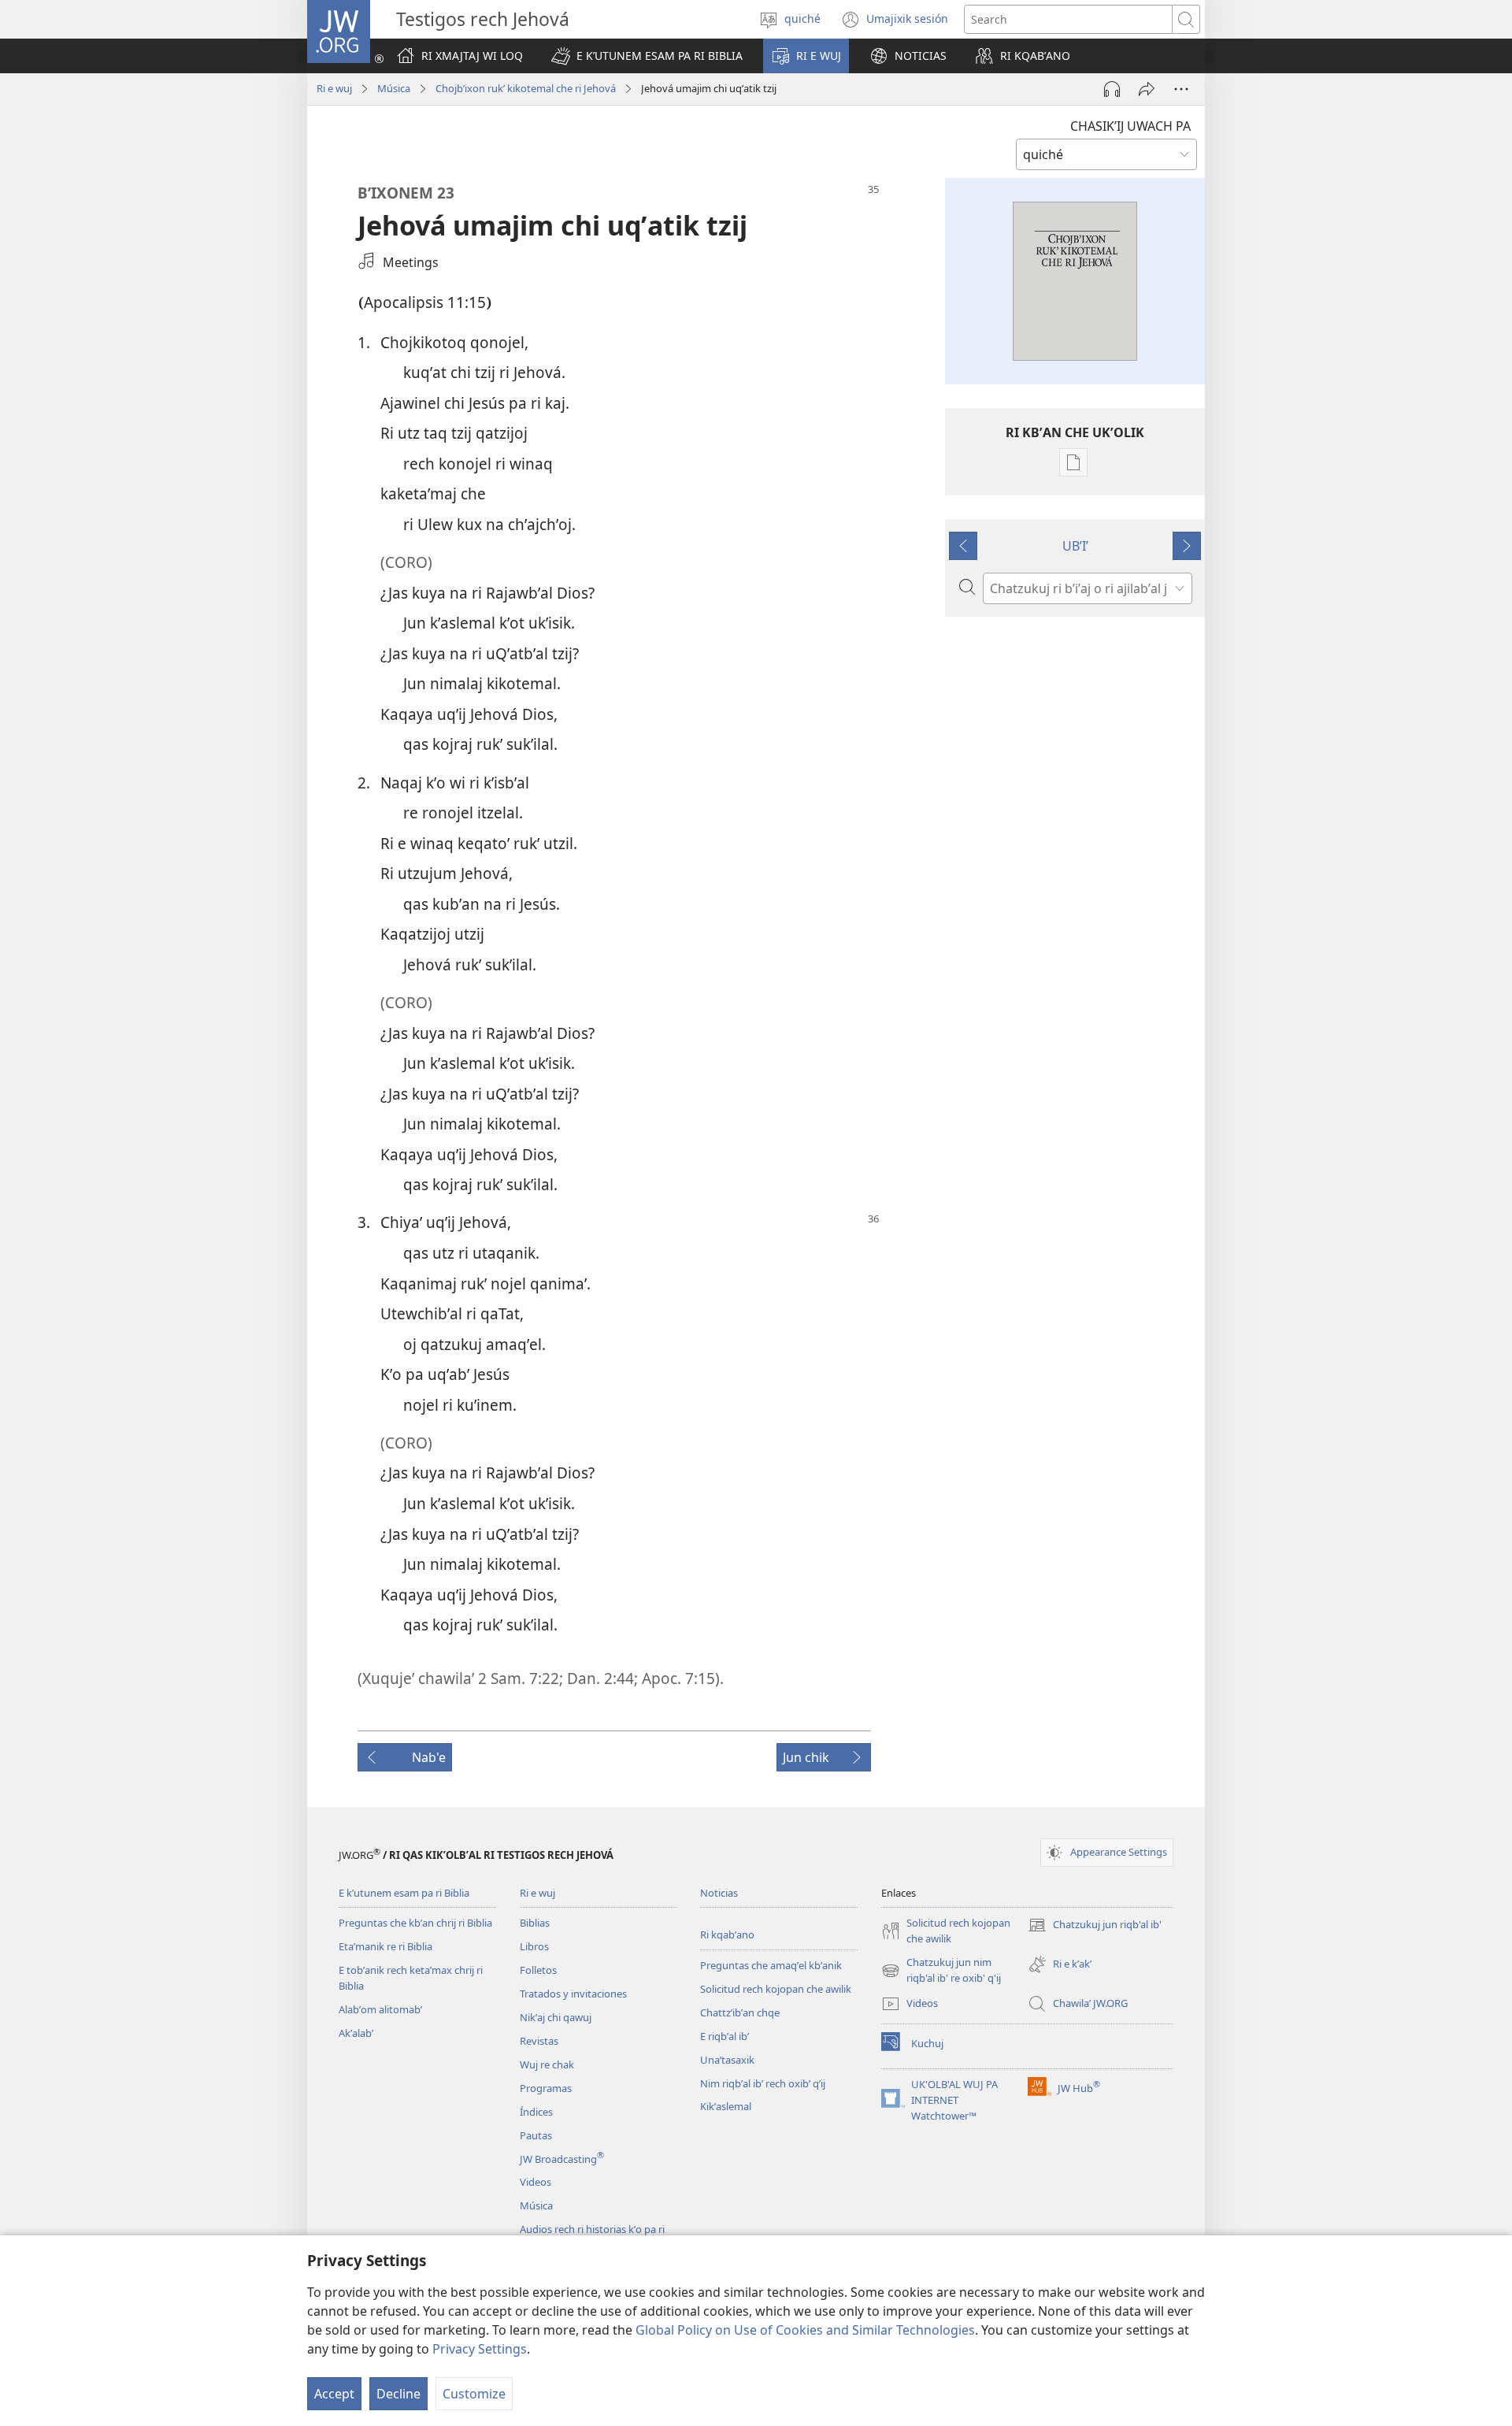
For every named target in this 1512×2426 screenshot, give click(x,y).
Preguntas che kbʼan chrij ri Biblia (415, 1923)
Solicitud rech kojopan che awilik (776, 1989)
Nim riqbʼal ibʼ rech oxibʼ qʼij (763, 2083)
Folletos (538, 1970)
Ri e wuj (334, 88)
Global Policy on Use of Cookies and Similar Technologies (805, 2330)
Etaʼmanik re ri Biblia (385, 1946)
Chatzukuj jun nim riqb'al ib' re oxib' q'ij (941, 1971)
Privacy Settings (480, 2349)
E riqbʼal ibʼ (724, 2036)
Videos (535, 2182)
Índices (536, 2112)
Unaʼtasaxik (727, 2060)
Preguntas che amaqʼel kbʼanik (771, 1965)
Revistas (539, 2041)
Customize (474, 2394)
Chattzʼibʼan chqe (740, 2012)
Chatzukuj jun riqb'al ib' (1095, 1926)
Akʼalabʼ (356, 2033)
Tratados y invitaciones (573, 1994)
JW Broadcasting (562, 2159)
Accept (334, 2394)
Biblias (535, 1923)
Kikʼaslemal (726, 2106)
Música (394, 88)
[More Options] (1181, 89)
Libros (534, 1946)
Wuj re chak (547, 2064)
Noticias (719, 1893)
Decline (398, 2394)
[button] (647, 56)
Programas (546, 2088)
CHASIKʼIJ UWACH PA (1130, 126)
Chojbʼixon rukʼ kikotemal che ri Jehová (526, 88)
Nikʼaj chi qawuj (556, 2017)
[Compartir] (1147, 89)
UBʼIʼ (1075, 546)
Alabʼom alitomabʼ (380, 2009)
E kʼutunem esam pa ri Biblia (404, 1893)
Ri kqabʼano (727, 1934)
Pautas (536, 2135)
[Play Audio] (1112, 89)
